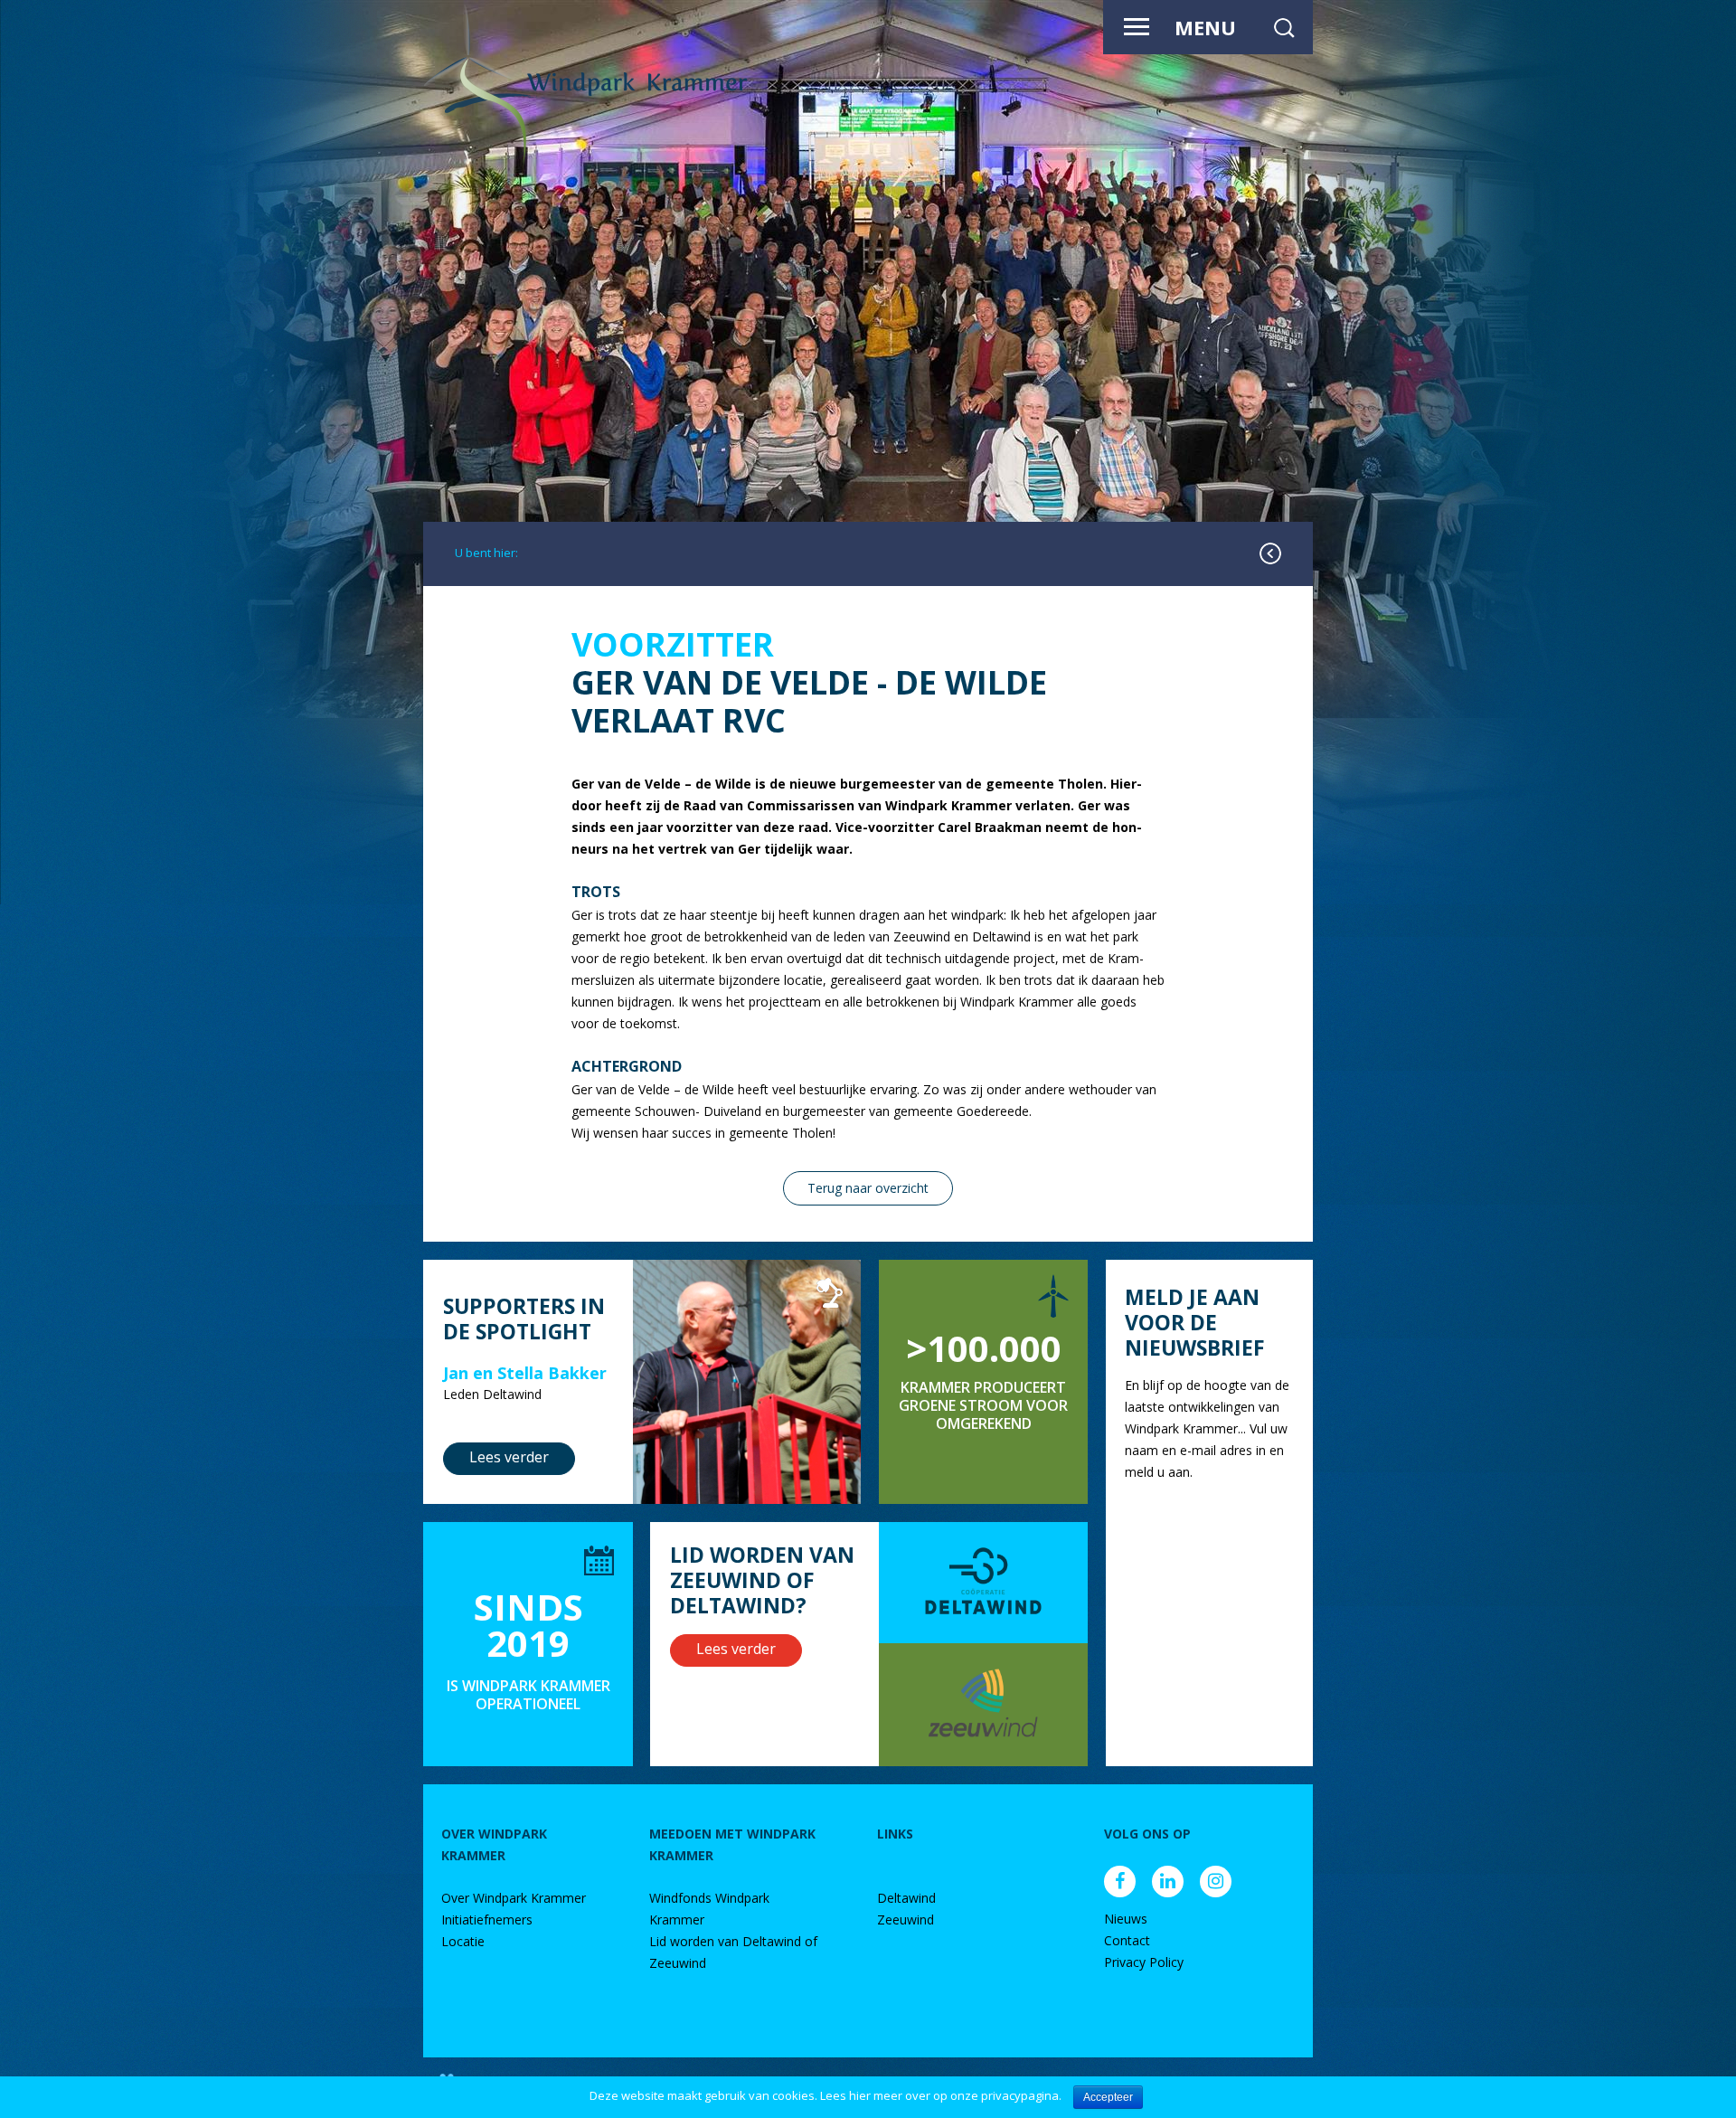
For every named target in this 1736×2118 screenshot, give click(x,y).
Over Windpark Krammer (514, 1898)
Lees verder (509, 1457)
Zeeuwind (906, 1919)
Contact (1127, 1940)
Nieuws (1126, 1919)
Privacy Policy (1144, 1962)
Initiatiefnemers (487, 1919)
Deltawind (906, 1898)
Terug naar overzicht (868, 1188)
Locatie (463, 1941)
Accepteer (1108, 2097)
